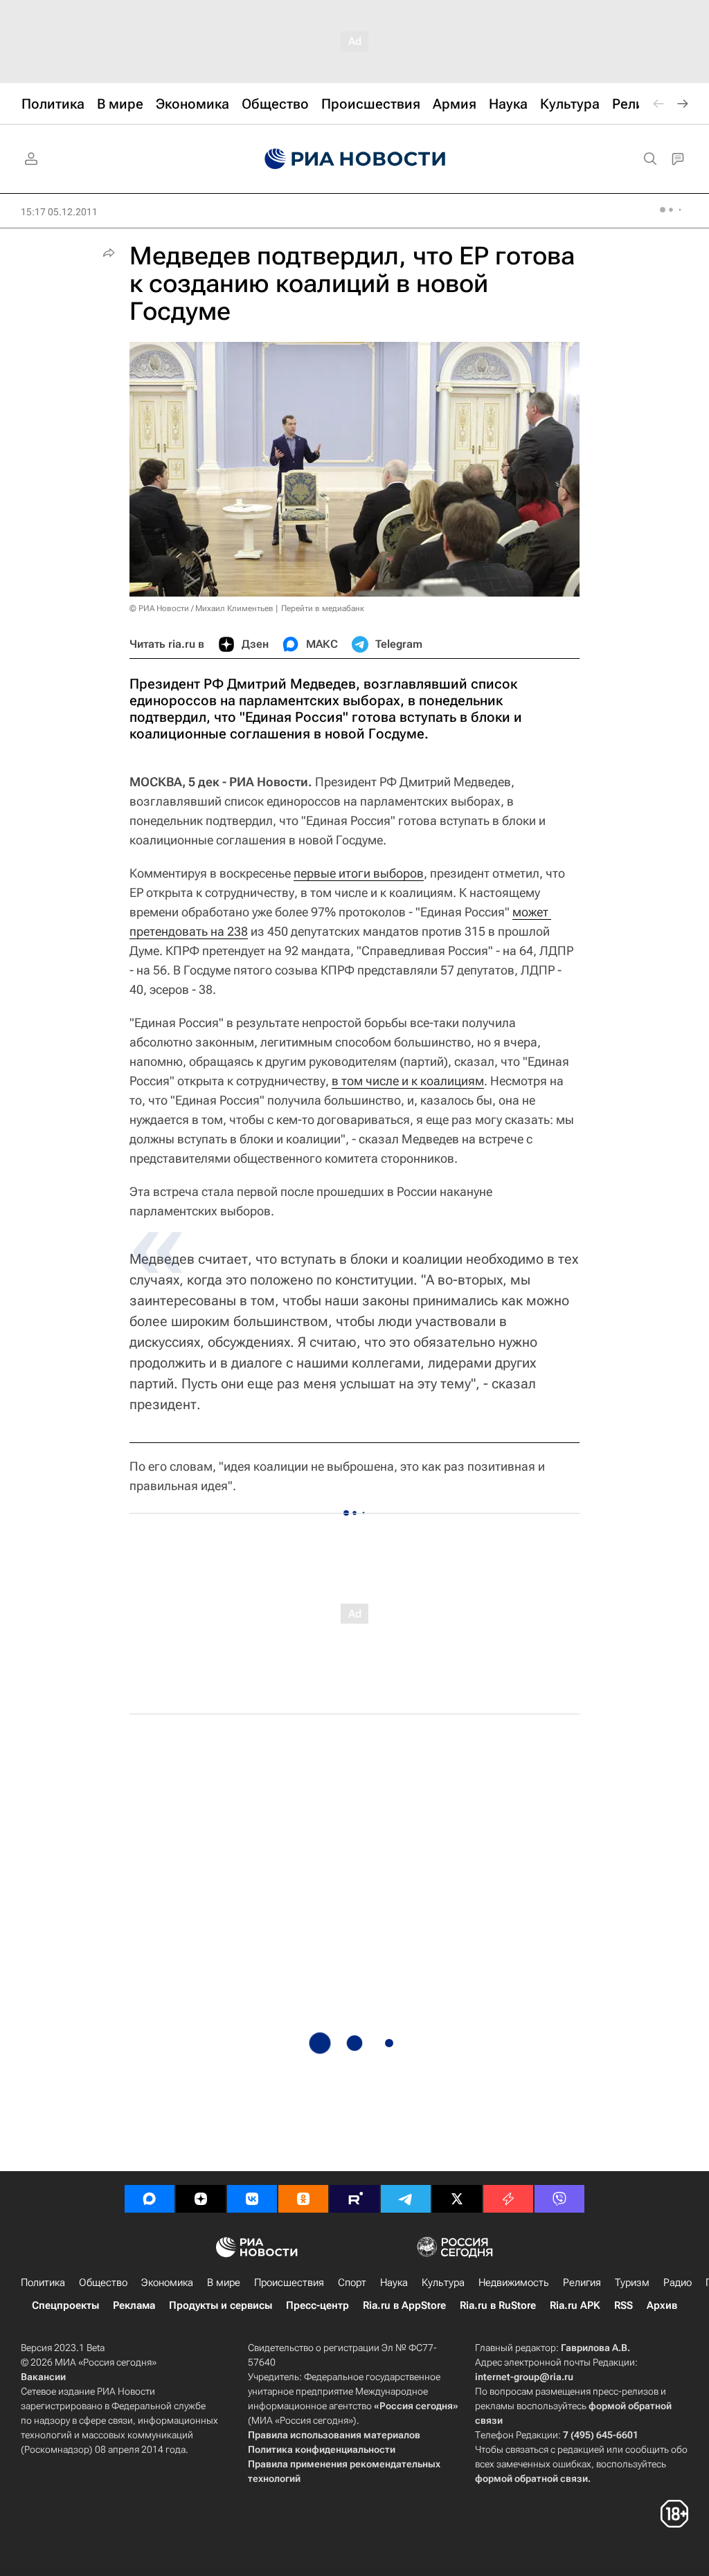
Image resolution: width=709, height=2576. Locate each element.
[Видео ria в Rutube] (354, 2199)
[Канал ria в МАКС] (150, 2199)
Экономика (167, 2283)
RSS (623, 2305)
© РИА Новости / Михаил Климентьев (201, 608)
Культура (443, 2283)
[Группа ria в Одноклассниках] (303, 2199)
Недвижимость (514, 2283)
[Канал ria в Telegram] (406, 2199)
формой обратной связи (531, 2478)
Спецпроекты (65, 2305)
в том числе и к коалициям (408, 1081)
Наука (394, 2283)
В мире (224, 2283)
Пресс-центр (317, 2305)
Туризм (632, 2283)
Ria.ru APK (575, 2305)
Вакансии (43, 2377)
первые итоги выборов (359, 873)
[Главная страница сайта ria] (355, 159)
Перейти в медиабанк (323, 608)
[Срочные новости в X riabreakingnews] (508, 2199)
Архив (662, 2305)
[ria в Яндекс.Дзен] (201, 2199)
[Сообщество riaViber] (559, 2199)
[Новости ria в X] (457, 2199)
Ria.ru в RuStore (498, 2305)
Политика (43, 2283)
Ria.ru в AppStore (404, 2305)
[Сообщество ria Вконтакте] (252, 2199)
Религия (582, 2283)
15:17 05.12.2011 (59, 212)
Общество (103, 2283)
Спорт (352, 2283)
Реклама (134, 2305)
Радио (677, 2283)
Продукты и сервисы (221, 2305)
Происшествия (289, 2283)
